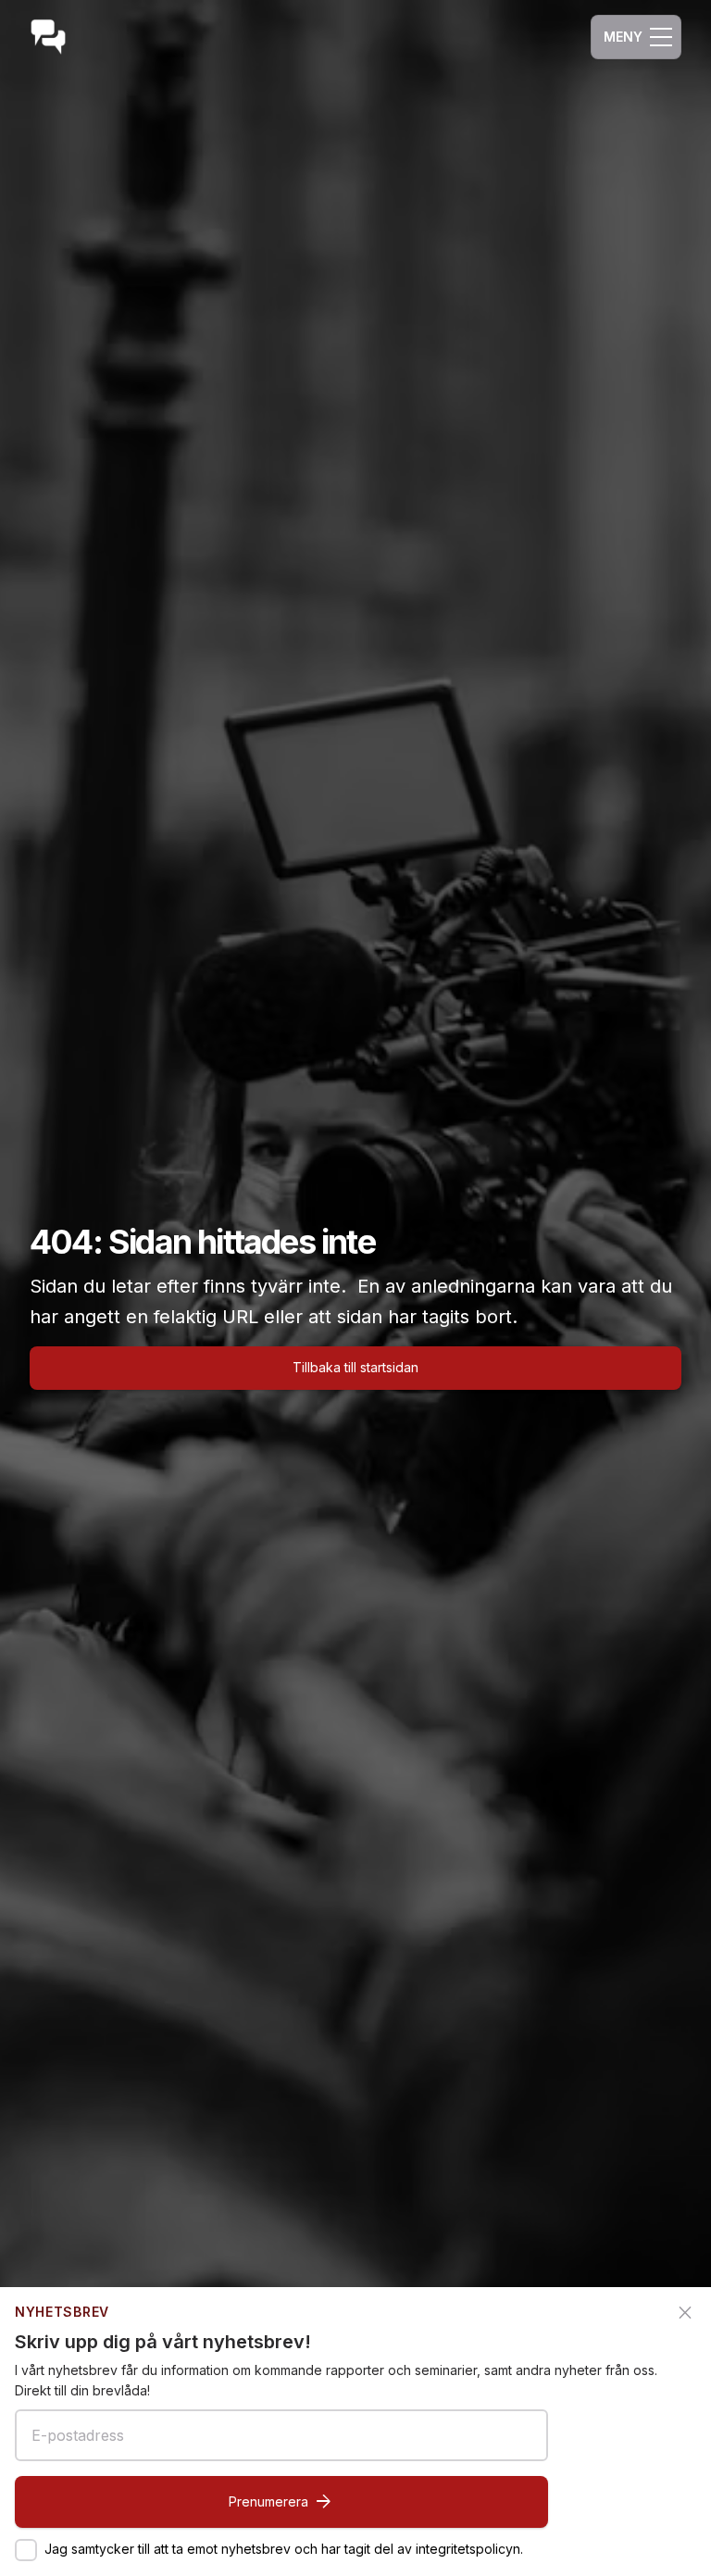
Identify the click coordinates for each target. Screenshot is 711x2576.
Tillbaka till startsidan (355, 1367)
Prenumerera (281, 2502)
